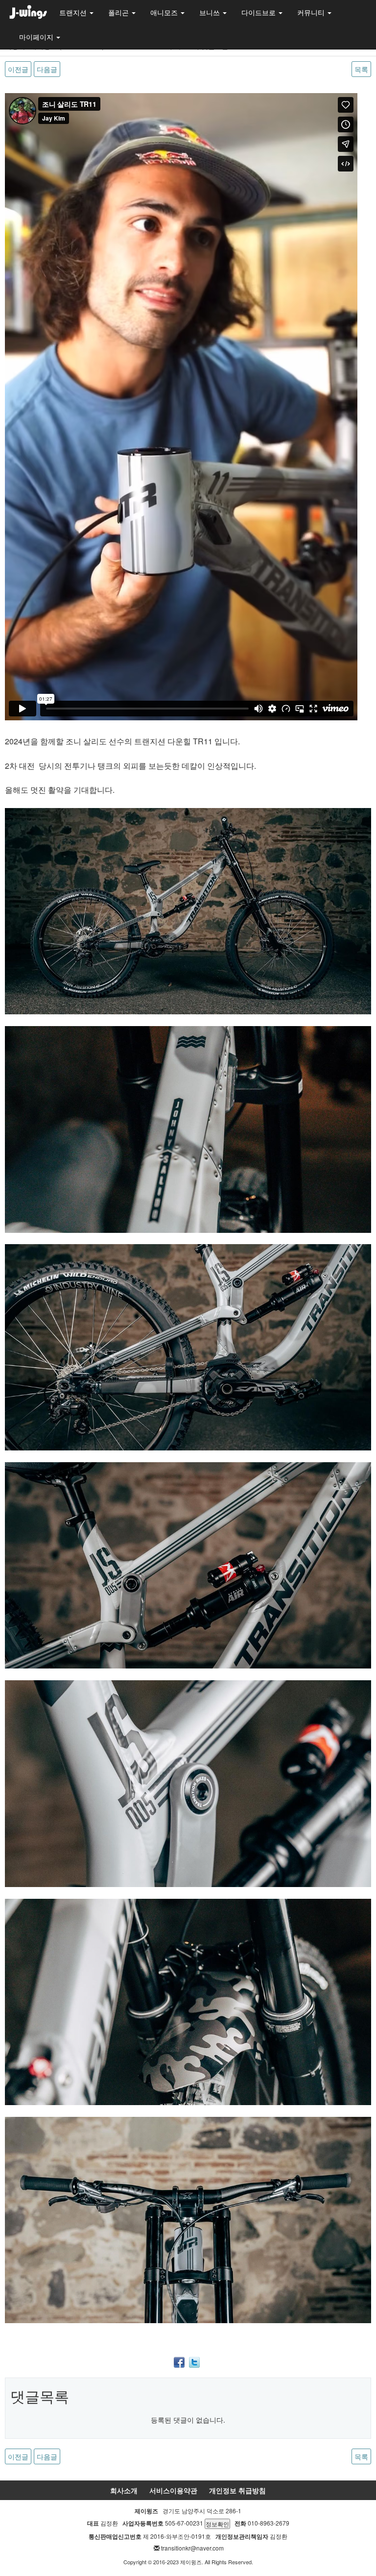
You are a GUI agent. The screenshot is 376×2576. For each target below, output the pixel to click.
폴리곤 (119, 12)
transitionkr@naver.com (192, 2548)
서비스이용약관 (173, 2490)
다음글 (47, 69)
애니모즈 (165, 12)
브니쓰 (211, 12)
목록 (361, 69)
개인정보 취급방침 (237, 2490)
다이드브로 (259, 12)
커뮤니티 (312, 12)
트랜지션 (74, 12)
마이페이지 (37, 37)
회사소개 (124, 2490)
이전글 (18, 69)
